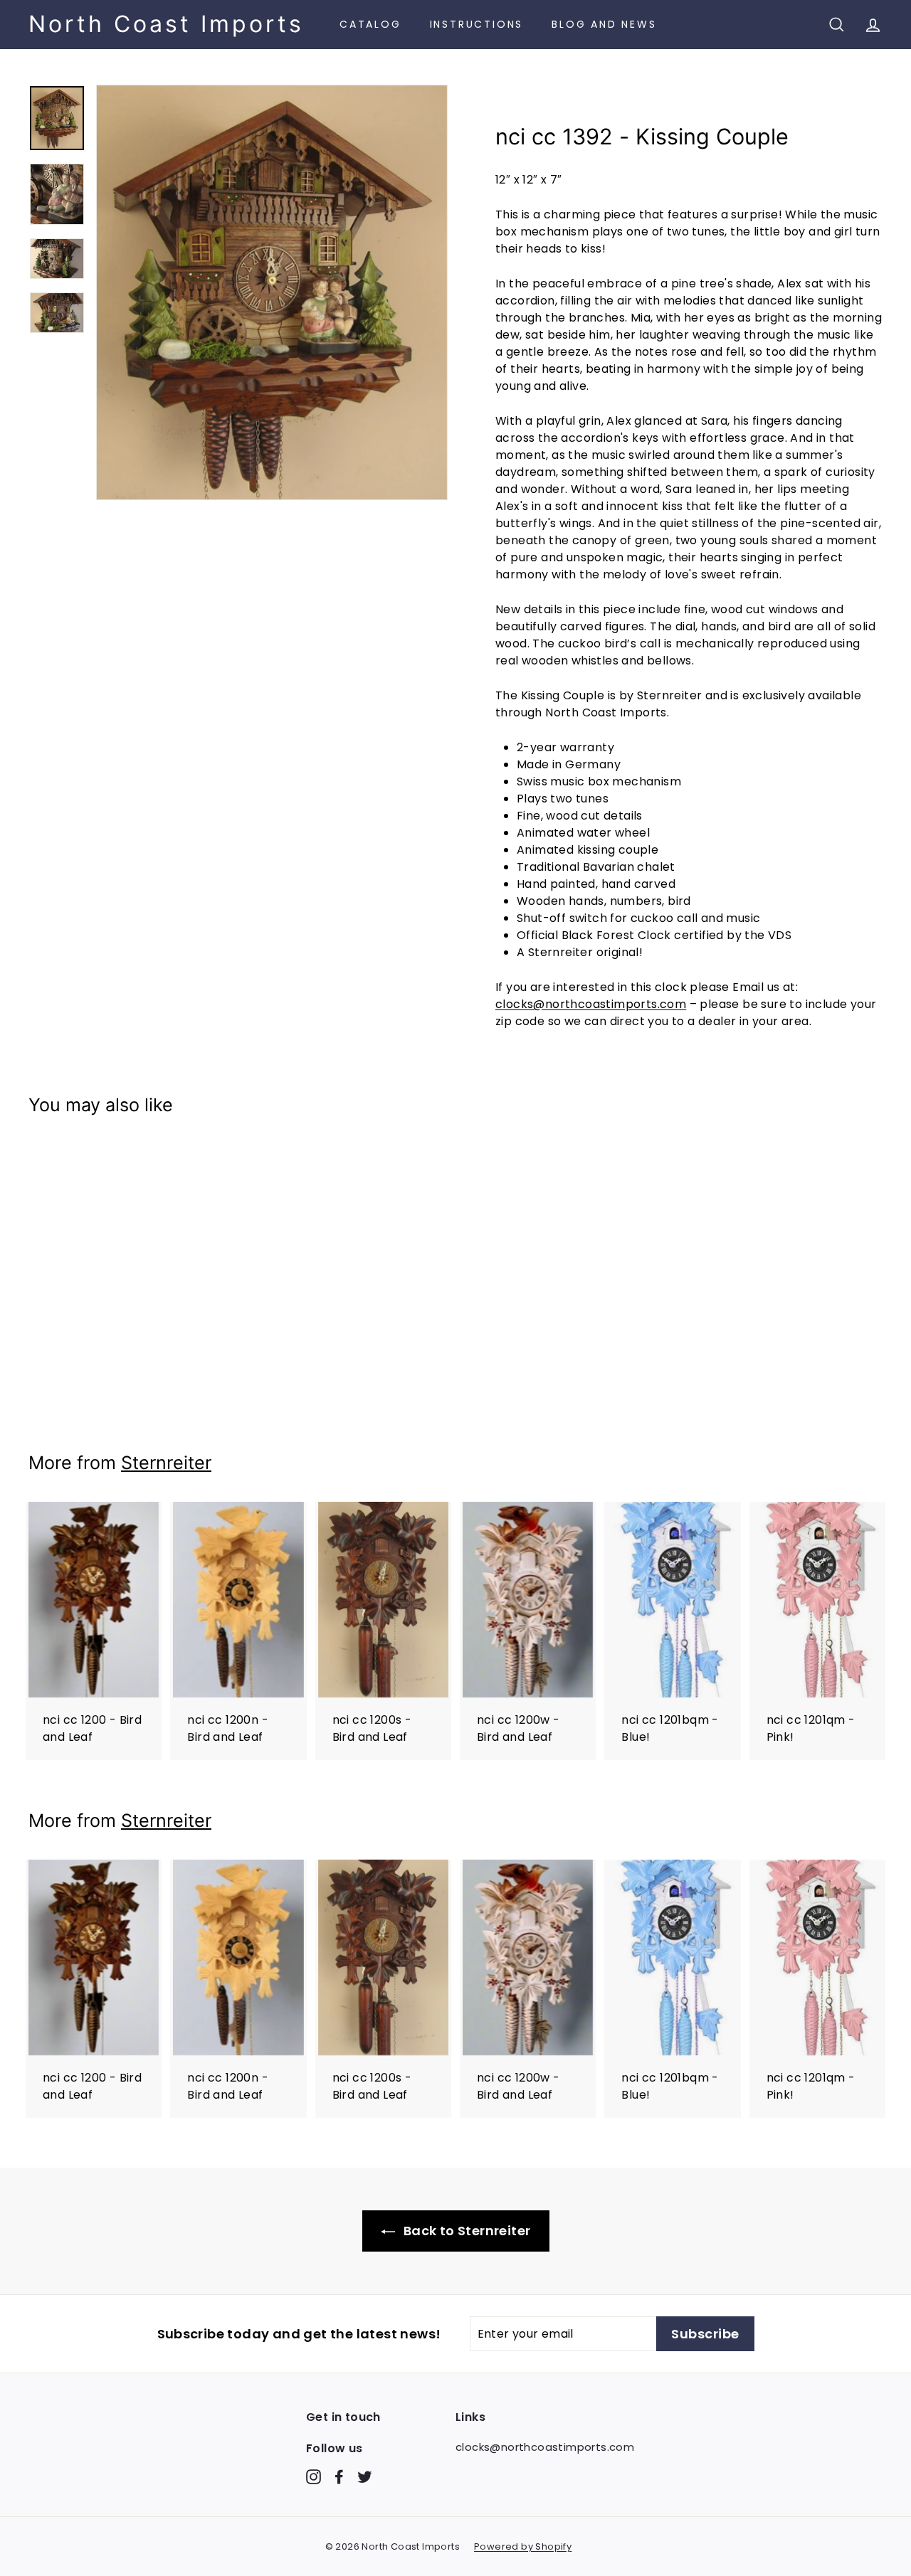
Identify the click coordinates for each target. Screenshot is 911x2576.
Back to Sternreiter (466, 2231)
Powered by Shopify (523, 2546)
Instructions (477, 24)
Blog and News (604, 24)
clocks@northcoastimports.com (591, 1004)
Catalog (370, 24)
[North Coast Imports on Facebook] (339, 2476)
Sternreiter (166, 1463)
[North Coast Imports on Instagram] (314, 2476)
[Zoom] (272, 292)
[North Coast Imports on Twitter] (365, 2476)
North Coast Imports (166, 24)
